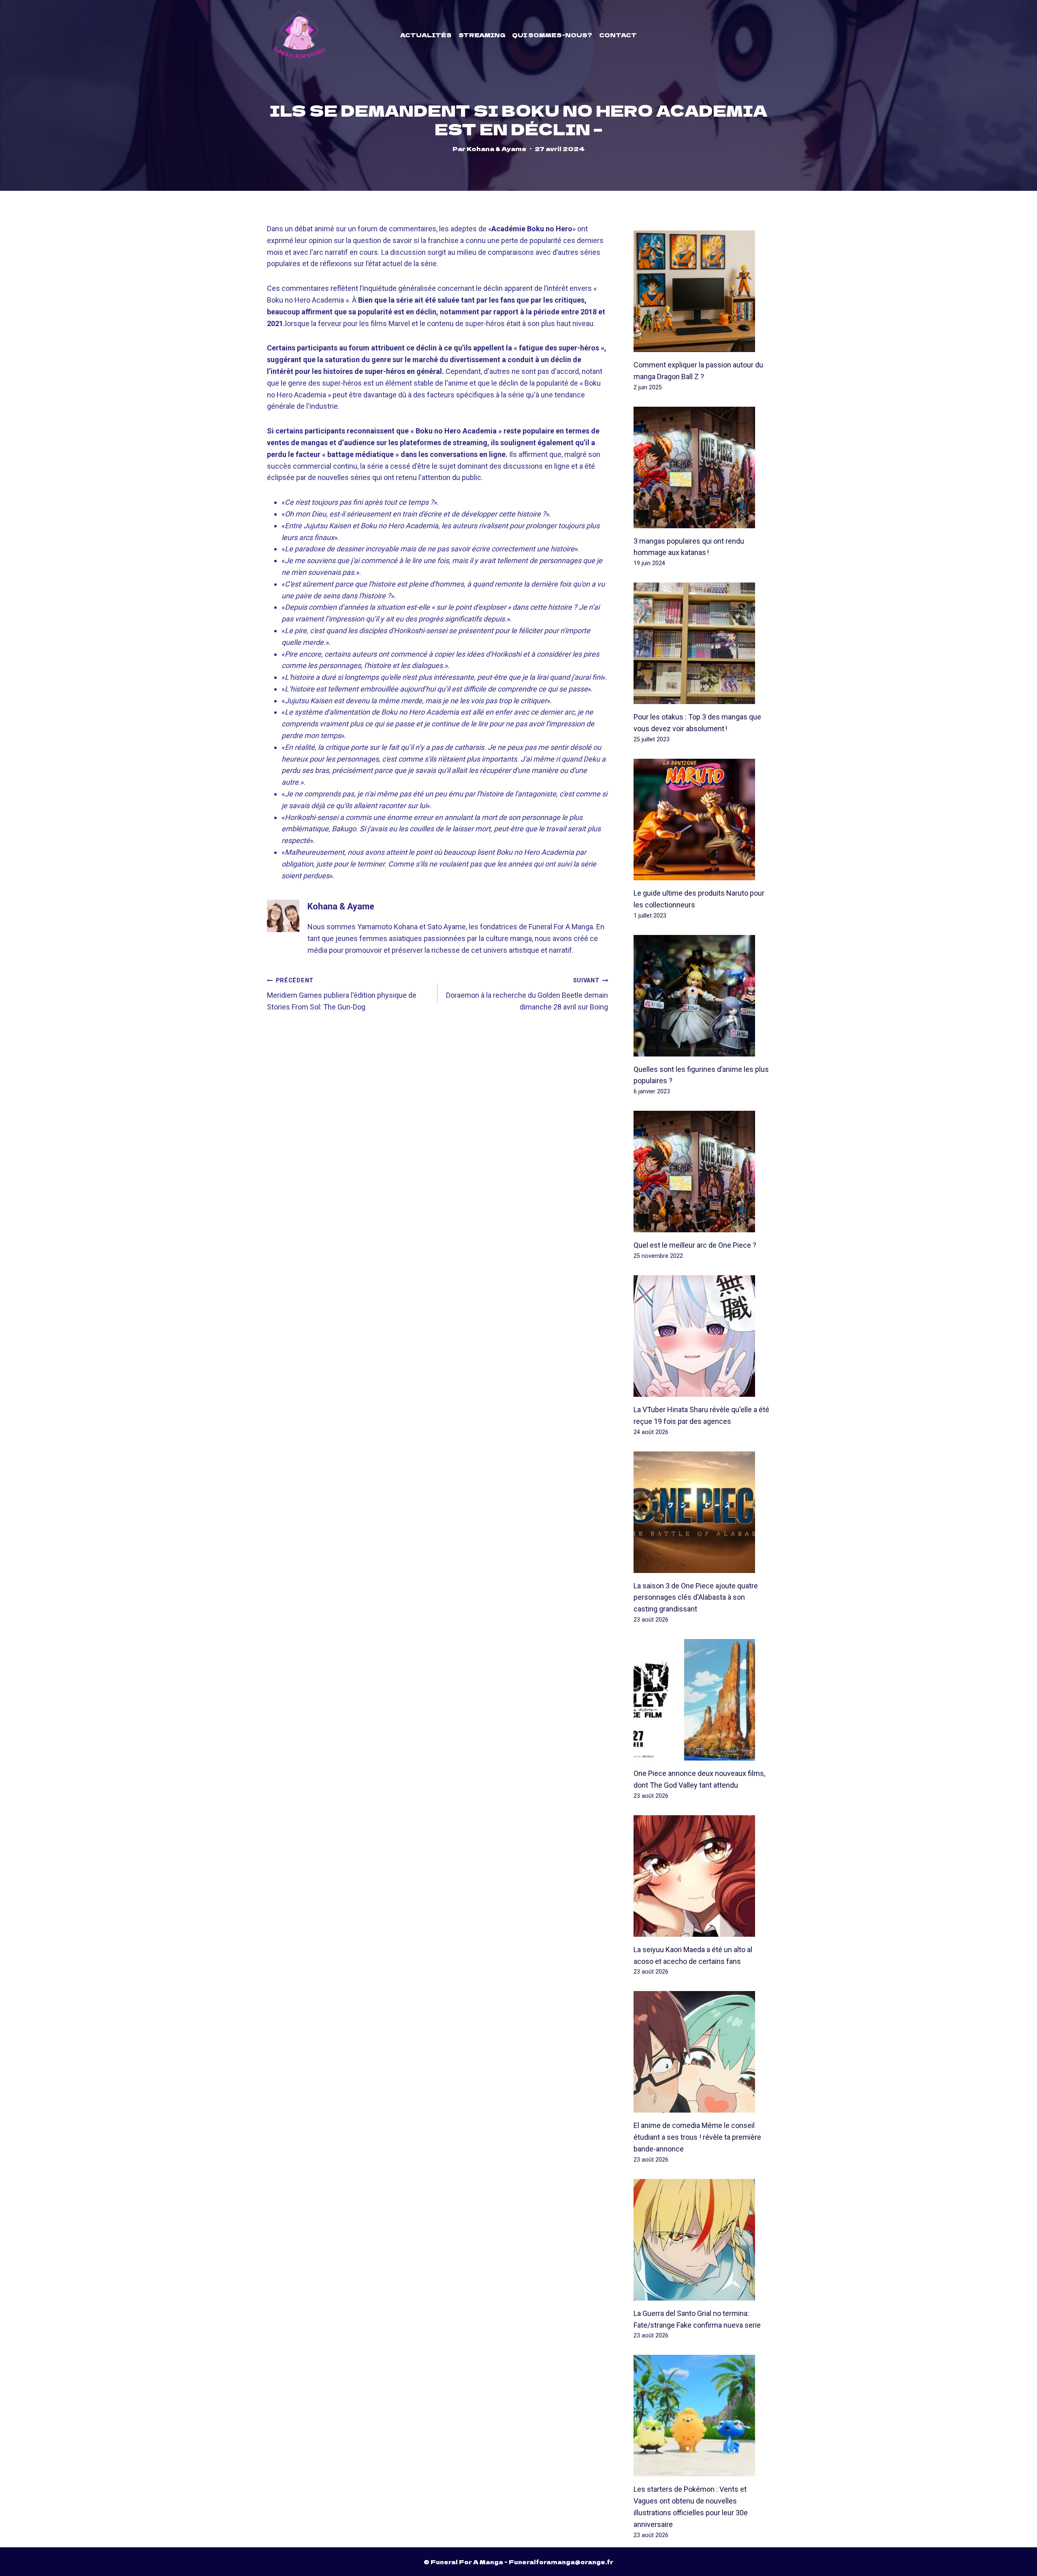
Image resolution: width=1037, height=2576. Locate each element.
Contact (618, 35)
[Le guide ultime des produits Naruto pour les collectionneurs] (702, 820)
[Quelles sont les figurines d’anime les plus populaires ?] (702, 996)
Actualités (426, 35)
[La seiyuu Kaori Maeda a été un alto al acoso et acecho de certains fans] (702, 1876)
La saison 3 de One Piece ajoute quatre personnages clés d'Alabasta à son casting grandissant (696, 1597)
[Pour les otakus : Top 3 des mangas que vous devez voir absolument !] (702, 643)
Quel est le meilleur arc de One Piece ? (695, 1245)
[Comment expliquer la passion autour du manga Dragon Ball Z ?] (702, 291)
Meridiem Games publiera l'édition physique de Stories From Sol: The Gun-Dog (342, 994)
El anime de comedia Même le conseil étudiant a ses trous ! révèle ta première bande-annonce (697, 2137)
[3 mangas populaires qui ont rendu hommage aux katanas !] (702, 467)
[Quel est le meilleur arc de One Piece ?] (702, 1172)
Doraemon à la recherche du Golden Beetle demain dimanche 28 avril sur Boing (527, 994)
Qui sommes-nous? (552, 35)
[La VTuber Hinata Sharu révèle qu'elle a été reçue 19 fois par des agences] (702, 1336)
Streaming (482, 35)
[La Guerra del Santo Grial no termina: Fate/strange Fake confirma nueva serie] (702, 2240)
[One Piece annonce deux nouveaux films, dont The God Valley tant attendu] (702, 1700)
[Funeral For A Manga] (300, 35)
